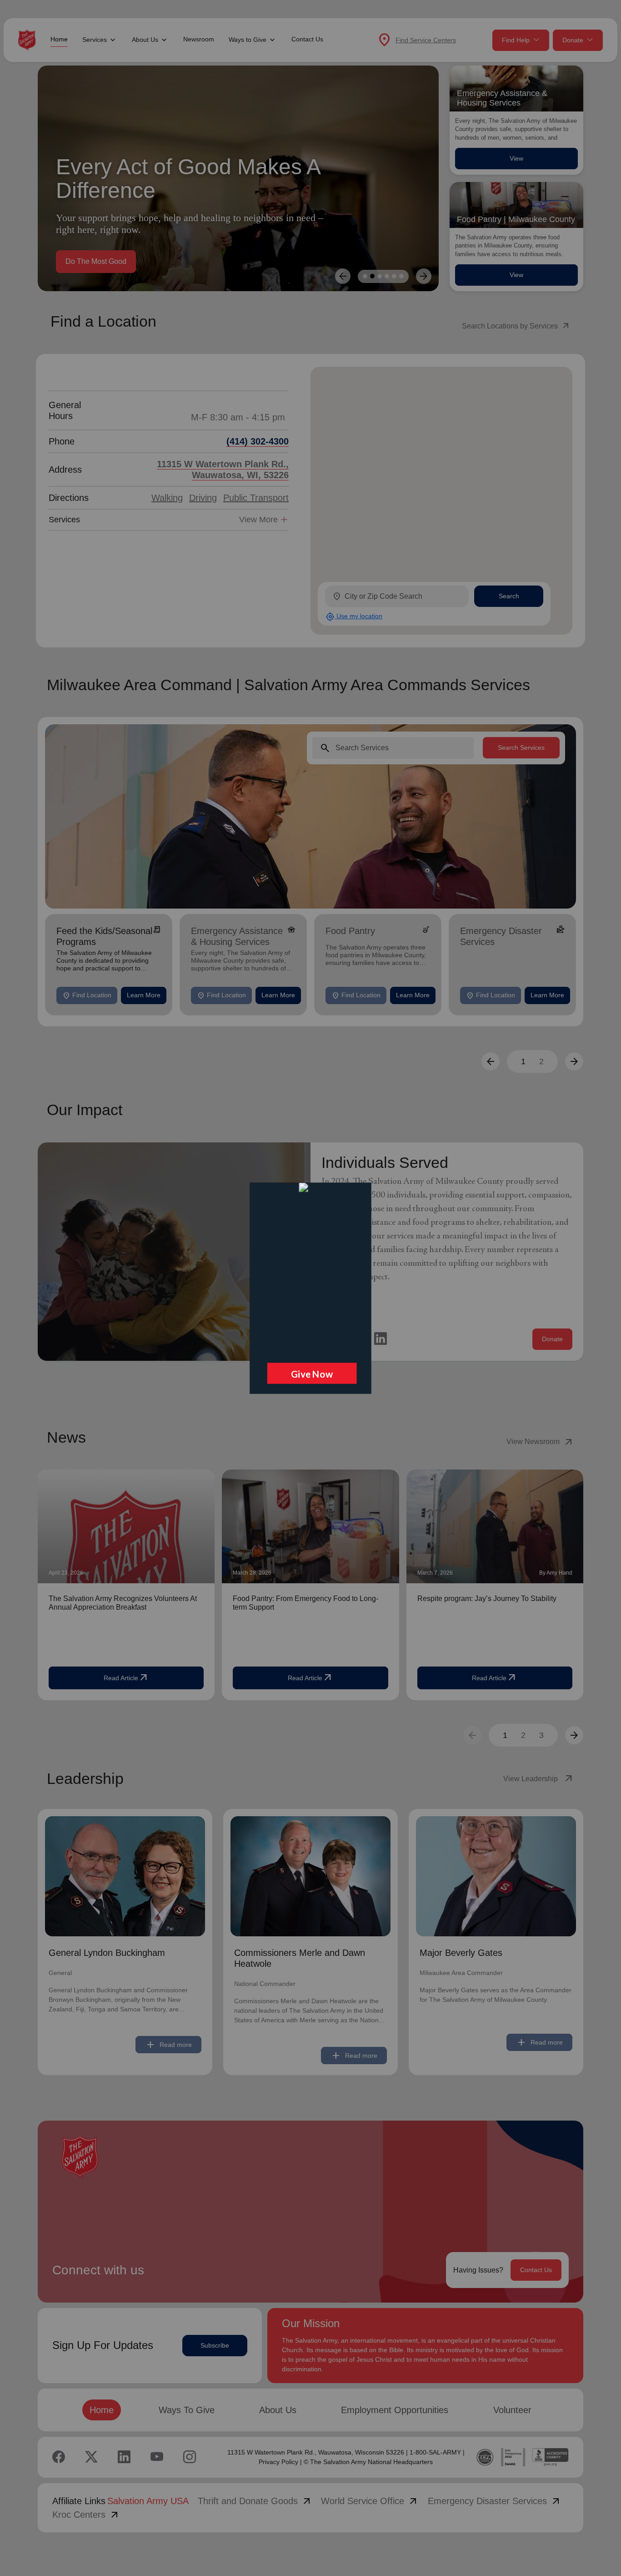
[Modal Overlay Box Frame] (310, 1288)
